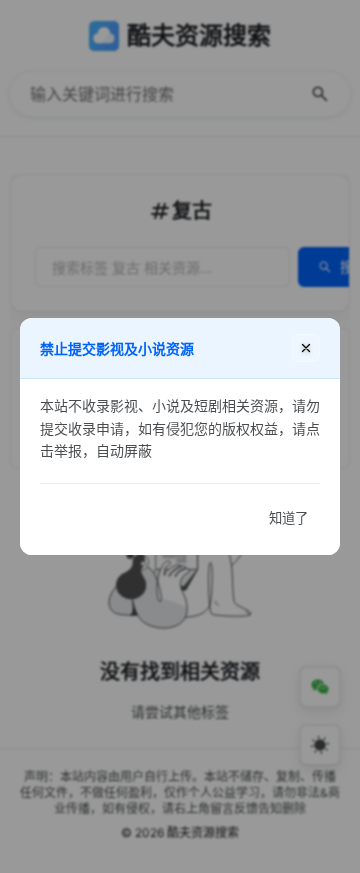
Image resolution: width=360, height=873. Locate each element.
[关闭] (306, 348)
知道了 (288, 518)
